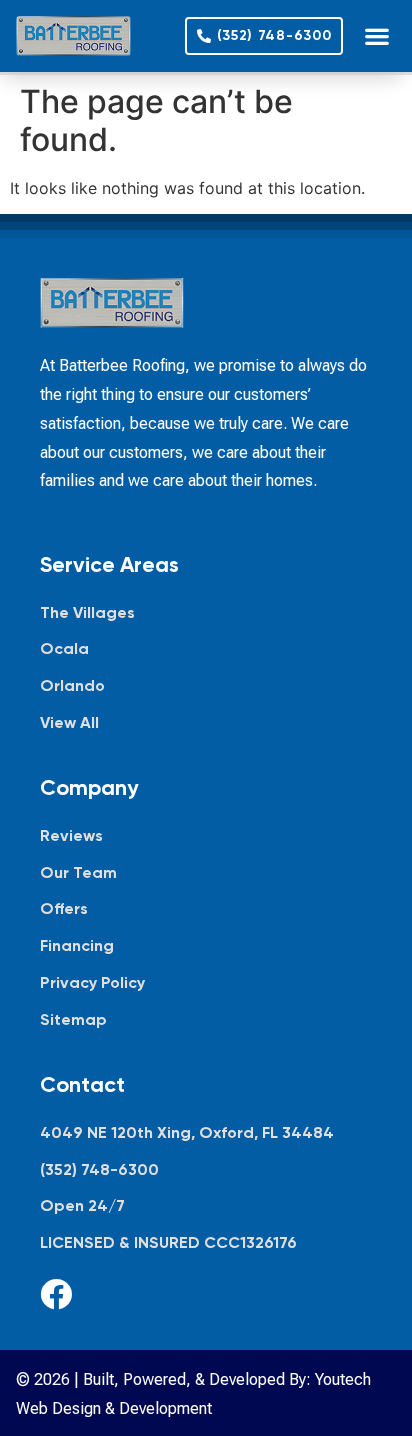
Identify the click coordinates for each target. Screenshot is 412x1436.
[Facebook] (56, 1294)
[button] (376, 36)
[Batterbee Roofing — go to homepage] (73, 36)
